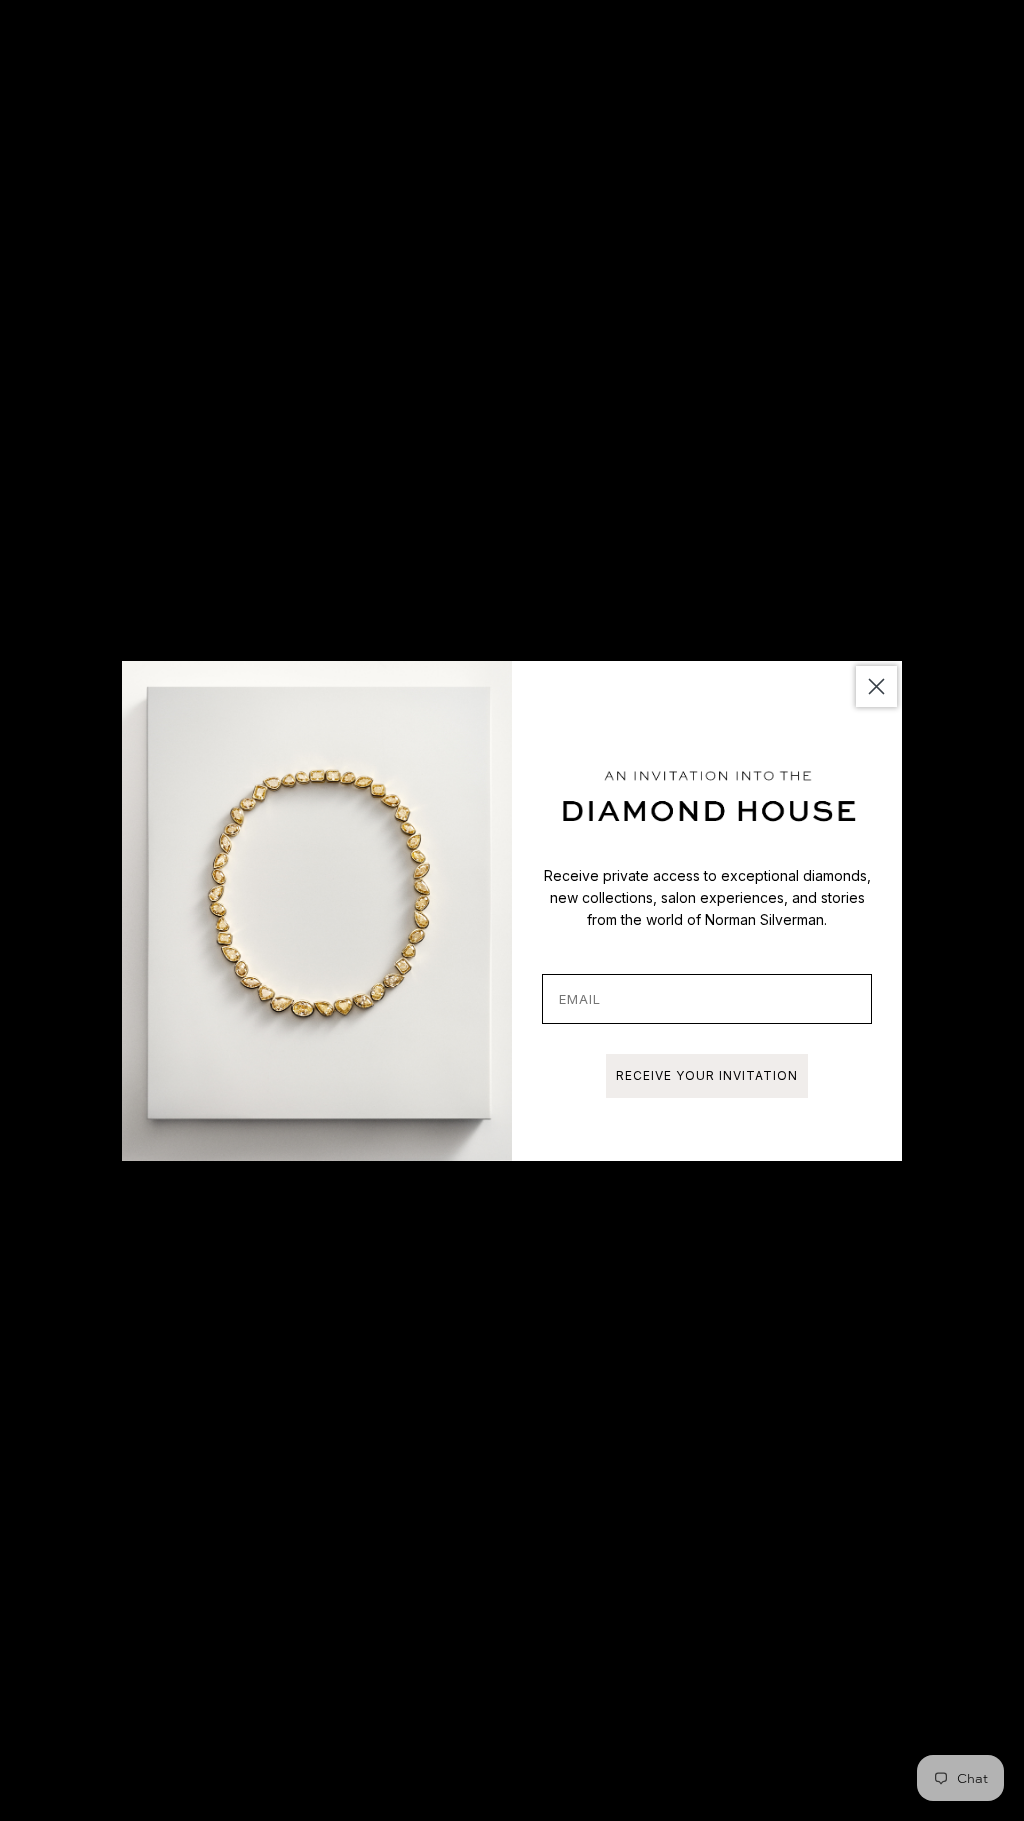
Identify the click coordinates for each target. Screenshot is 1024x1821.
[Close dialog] (876, 686)
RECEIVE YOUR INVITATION (707, 1075)
